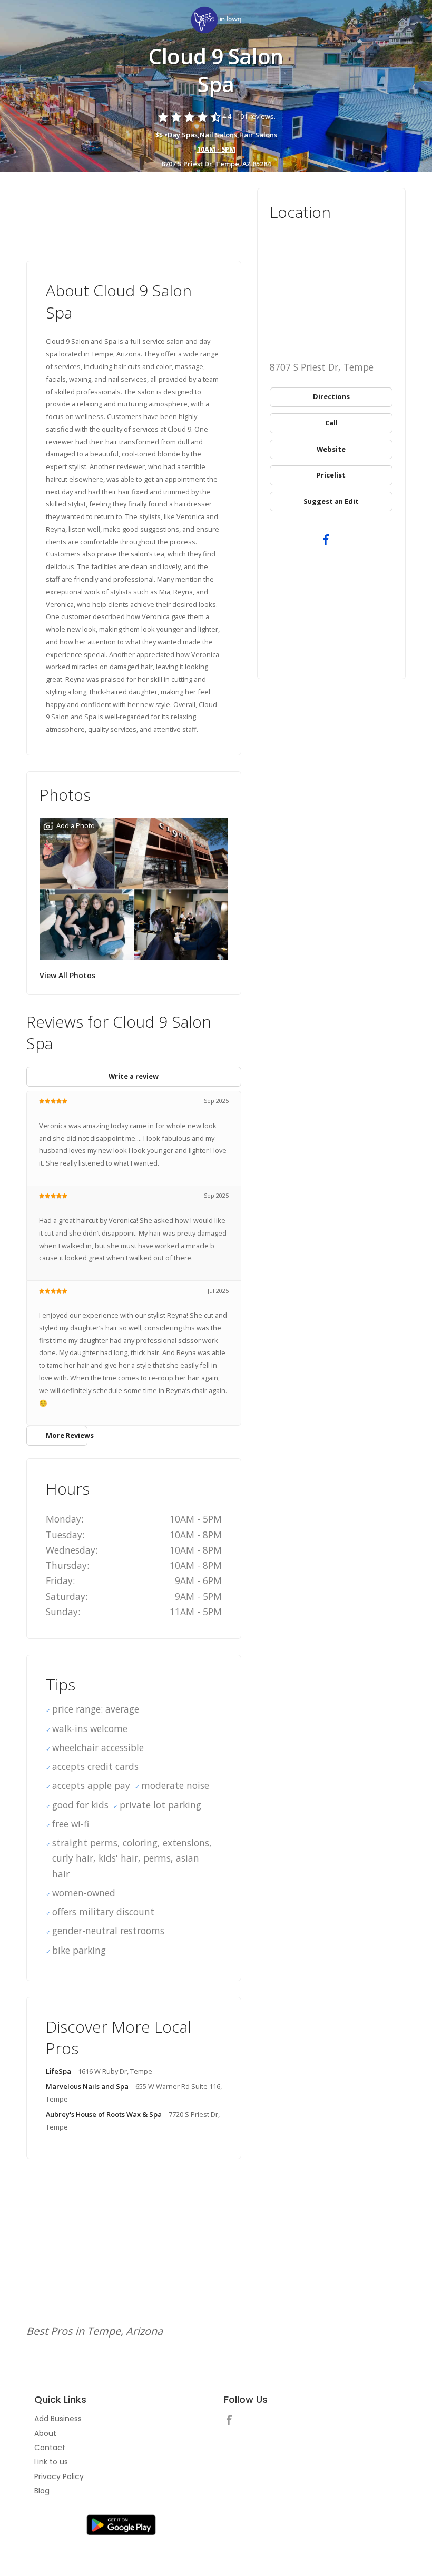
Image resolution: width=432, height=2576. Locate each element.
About (45, 2433)
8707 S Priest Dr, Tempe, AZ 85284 (216, 164)
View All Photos (67, 975)
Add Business (58, 2419)
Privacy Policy (59, 2476)
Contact (50, 2448)
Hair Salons (258, 135)
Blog (42, 2491)
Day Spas (183, 135)
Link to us (51, 2462)
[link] (216, 21)
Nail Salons (218, 135)
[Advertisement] (134, 217)
